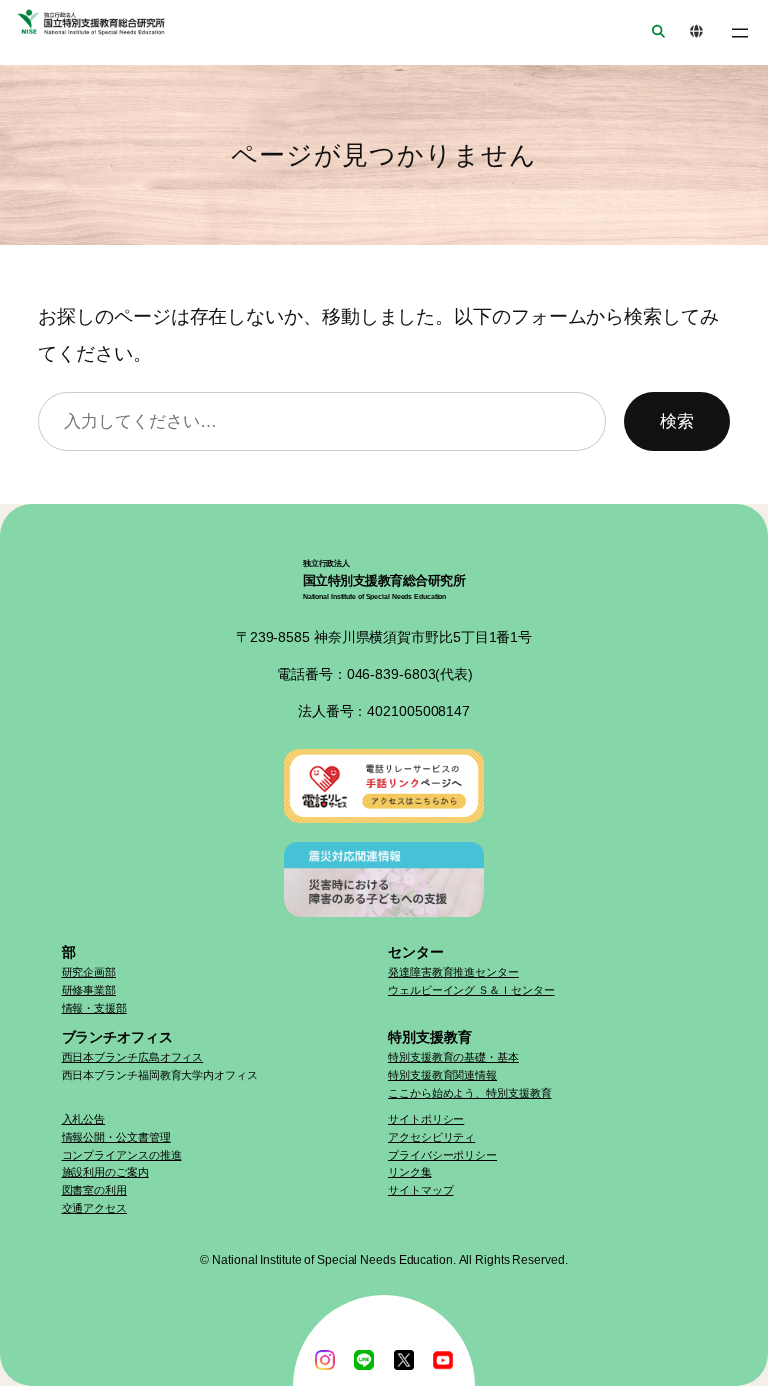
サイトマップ (420, 1190)
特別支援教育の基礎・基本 (453, 1057)
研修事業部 (89, 990)
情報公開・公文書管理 (116, 1137)
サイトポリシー (426, 1119)
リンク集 (410, 1172)
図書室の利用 (94, 1190)
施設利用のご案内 (105, 1172)
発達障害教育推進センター (453, 972)
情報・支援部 (94, 1008)
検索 (677, 421)
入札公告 (84, 1119)
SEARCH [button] (652, 32)
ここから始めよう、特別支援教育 (470, 1093)
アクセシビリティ (431, 1137)
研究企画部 (89, 972)
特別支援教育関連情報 (442, 1075)
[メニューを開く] (740, 33)
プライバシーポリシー (442, 1155)
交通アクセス (94, 1208)
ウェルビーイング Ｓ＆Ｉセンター (471, 990)
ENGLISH (690, 32)
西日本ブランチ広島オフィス (133, 1057)
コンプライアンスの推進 (122, 1155)
